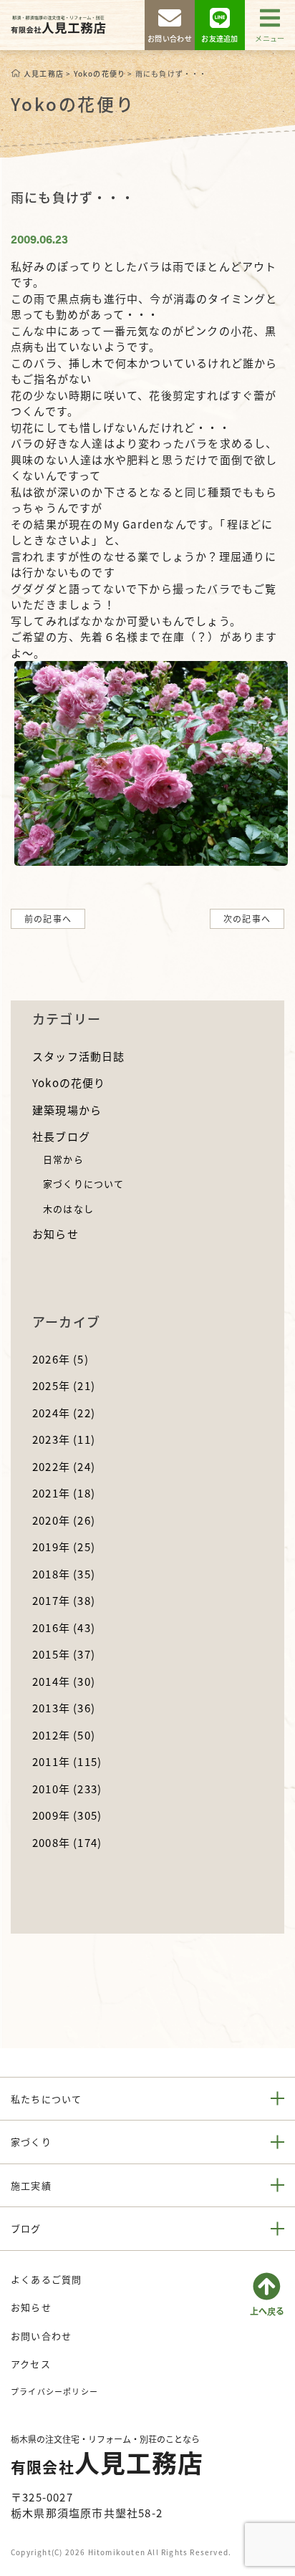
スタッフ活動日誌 (79, 1056)
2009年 (67, 1815)
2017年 (64, 1600)
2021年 (64, 1493)
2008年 (67, 1842)
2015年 (64, 1654)
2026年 (61, 1359)
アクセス (31, 2364)
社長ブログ (61, 1136)
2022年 (64, 1466)
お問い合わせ (41, 2336)
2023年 (64, 1439)
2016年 (64, 1627)
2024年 (64, 1413)
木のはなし (68, 1209)
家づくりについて (84, 1183)
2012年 (64, 1735)
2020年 (64, 1520)
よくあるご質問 (46, 2279)
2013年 (64, 1708)
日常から (63, 1159)
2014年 (64, 1681)
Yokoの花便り (69, 1082)
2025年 (64, 1385)
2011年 (67, 1761)
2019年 (64, 1547)
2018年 (64, 1574)
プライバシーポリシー (54, 2391)
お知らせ (55, 1234)
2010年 (67, 1789)
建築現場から (67, 1110)
